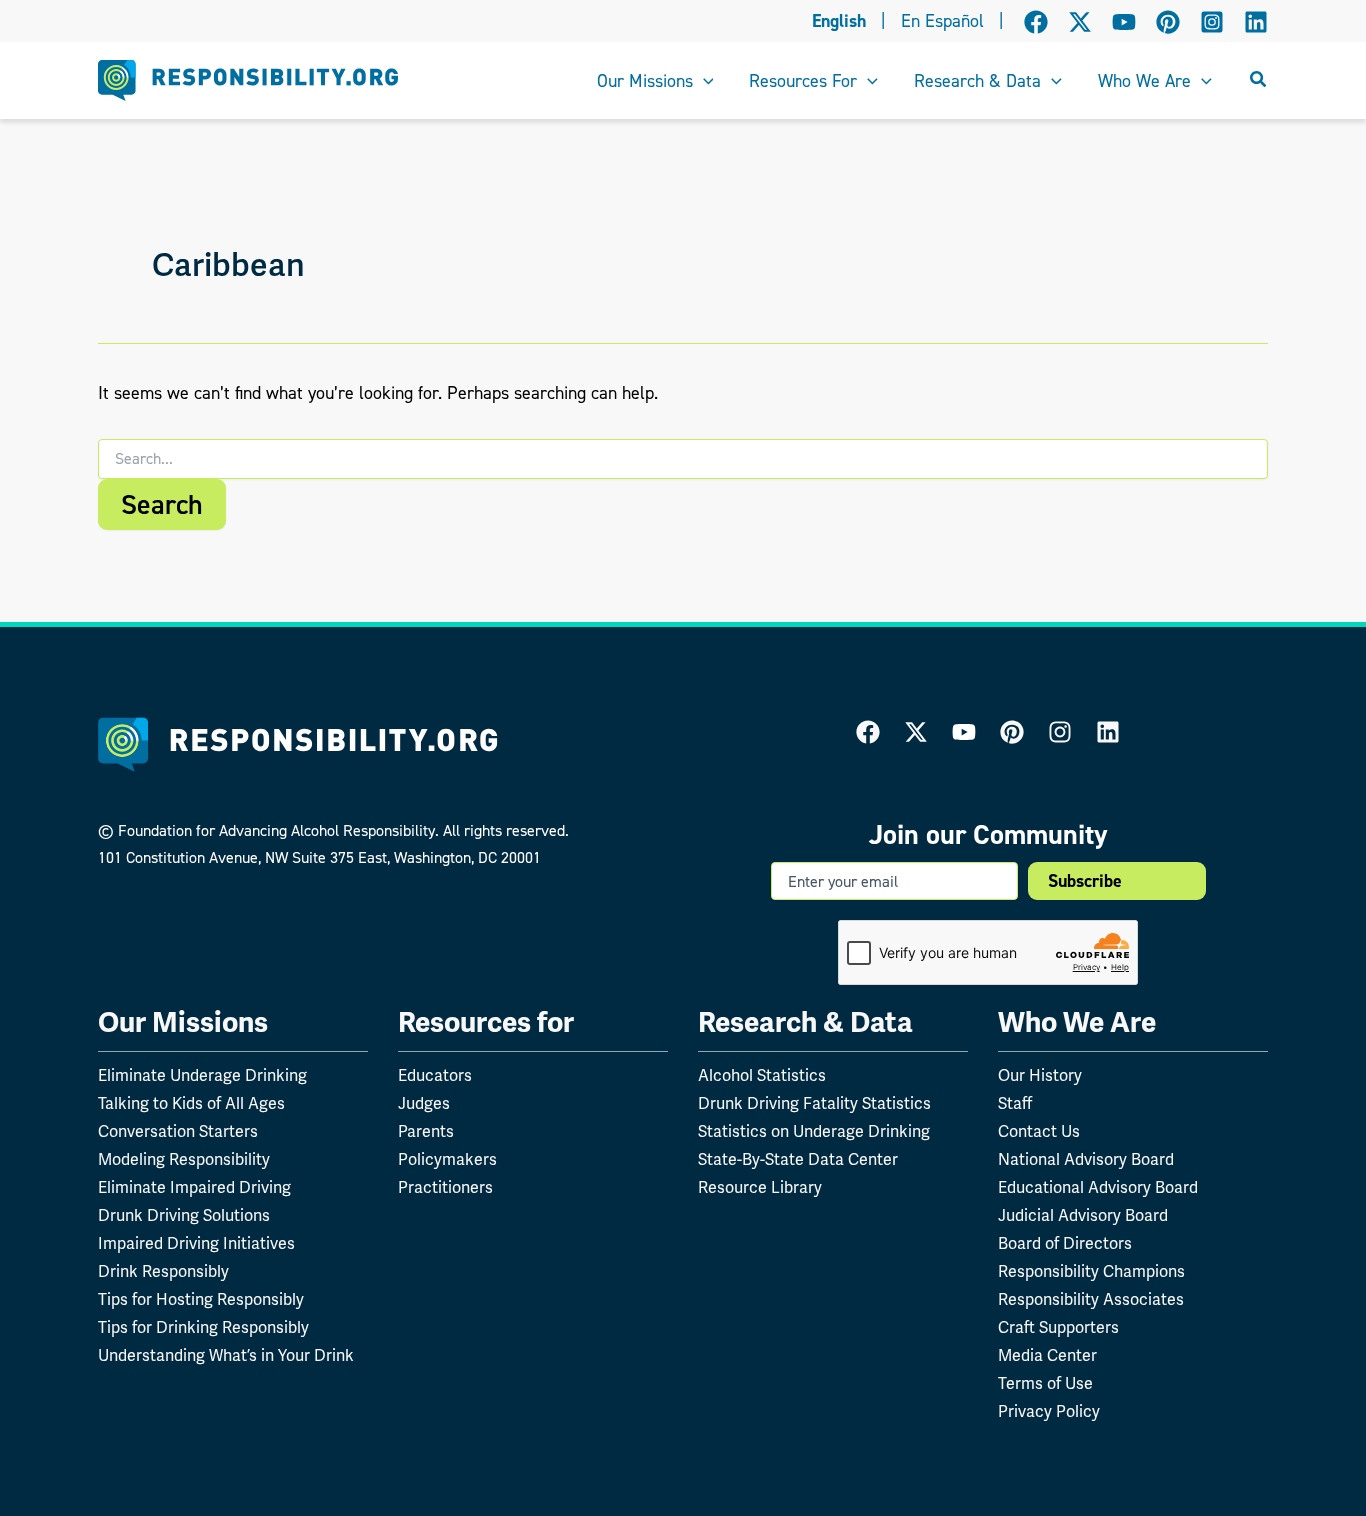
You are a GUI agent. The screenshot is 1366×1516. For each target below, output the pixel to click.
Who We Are (1077, 1022)
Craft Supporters (1058, 1327)
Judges (424, 1103)
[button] (703, 81)
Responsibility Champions (1091, 1271)
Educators (435, 1075)
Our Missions (183, 1022)
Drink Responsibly (163, 1271)
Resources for (486, 1022)
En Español (942, 21)
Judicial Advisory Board (1083, 1215)
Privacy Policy (1049, 1411)
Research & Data (805, 1022)
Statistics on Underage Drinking (814, 1131)
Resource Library (760, 1187)
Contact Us (1039, 1131)
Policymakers (447, 1159)
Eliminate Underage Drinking (202, 1075)
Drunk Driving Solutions (184, 1215)
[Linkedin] (1256, 22)
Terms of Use (1045, 1383)
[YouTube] (1124, 22)
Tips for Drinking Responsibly (203, 1327)
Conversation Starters (178, 1131)
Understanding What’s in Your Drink (226, 1355)
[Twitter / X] (1080, 22)
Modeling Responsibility (184, 1159)
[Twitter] (916, 732)
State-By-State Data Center (798, 1159)
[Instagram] (1212, 22)
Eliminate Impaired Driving (194, 1187)
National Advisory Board (1086, 1159)
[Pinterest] (1168, 22)
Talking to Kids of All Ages (191, 1103)
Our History (1040, 1075)
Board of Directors (1065, 1243)
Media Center (1047, 1355)
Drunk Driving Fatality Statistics (814, 1103)
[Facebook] (1036, 22)
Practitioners (445, 1187)
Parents (426, 1131)
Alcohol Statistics (762, 1075)
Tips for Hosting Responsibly (201, 1299)
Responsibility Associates (1091, 1299)
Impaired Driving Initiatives (196, 1243)
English (839, 21)
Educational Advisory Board (1098, 1187)
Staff (1015, 1103)
